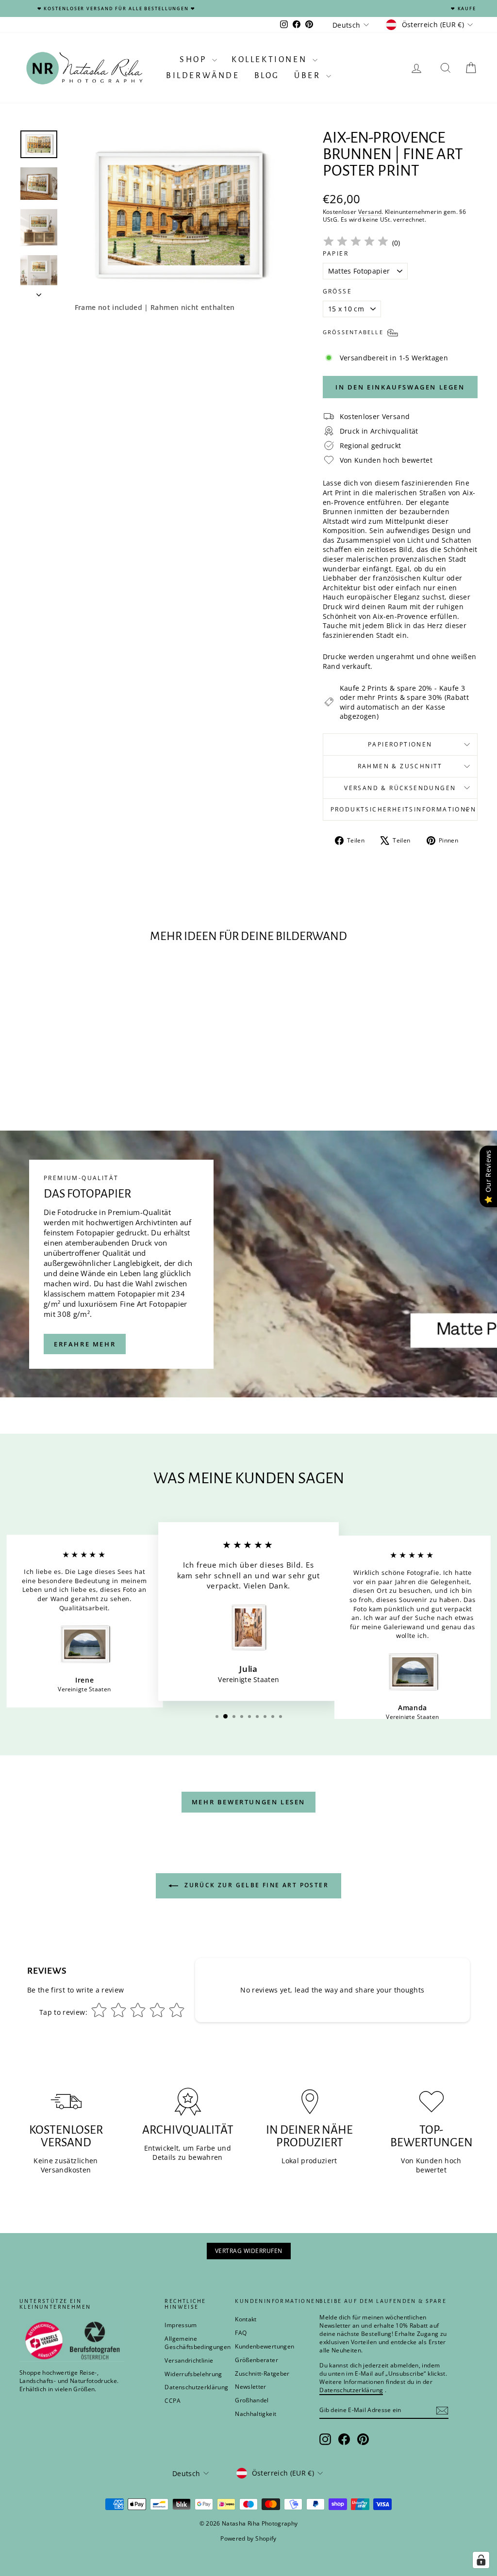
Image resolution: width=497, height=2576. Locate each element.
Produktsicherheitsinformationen (403, 809)
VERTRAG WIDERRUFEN (249, 2251)
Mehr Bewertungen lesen (248, 1802)
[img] (356, 243)
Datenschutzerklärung (196, 2387)
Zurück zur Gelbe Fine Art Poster (255, 1885)
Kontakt (246, 2319)
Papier (336, 254)
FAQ (241, 2333)
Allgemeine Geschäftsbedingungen (198, 2343)
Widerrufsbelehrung (193, 2374)
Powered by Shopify (248, 2538)
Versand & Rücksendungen (400, 788)
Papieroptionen (400, 744)
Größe (337, 292)
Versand (370, 211)
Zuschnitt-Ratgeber (262, 2373)
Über (309, 76)
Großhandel (252, 2400)
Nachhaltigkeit (256, 2414)
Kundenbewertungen (265, 2346)
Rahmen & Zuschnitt (400, 766)
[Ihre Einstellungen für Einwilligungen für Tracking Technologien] (481, 2560)
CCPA (172, 2401)
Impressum (181, 2325)
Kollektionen (271, 60)
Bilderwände (203, 76)
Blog (267, 76)
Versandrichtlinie (189, 2360)
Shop (195, 60)
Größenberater (257, 2360)
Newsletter (251, 2387)
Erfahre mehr (85, 1344)
